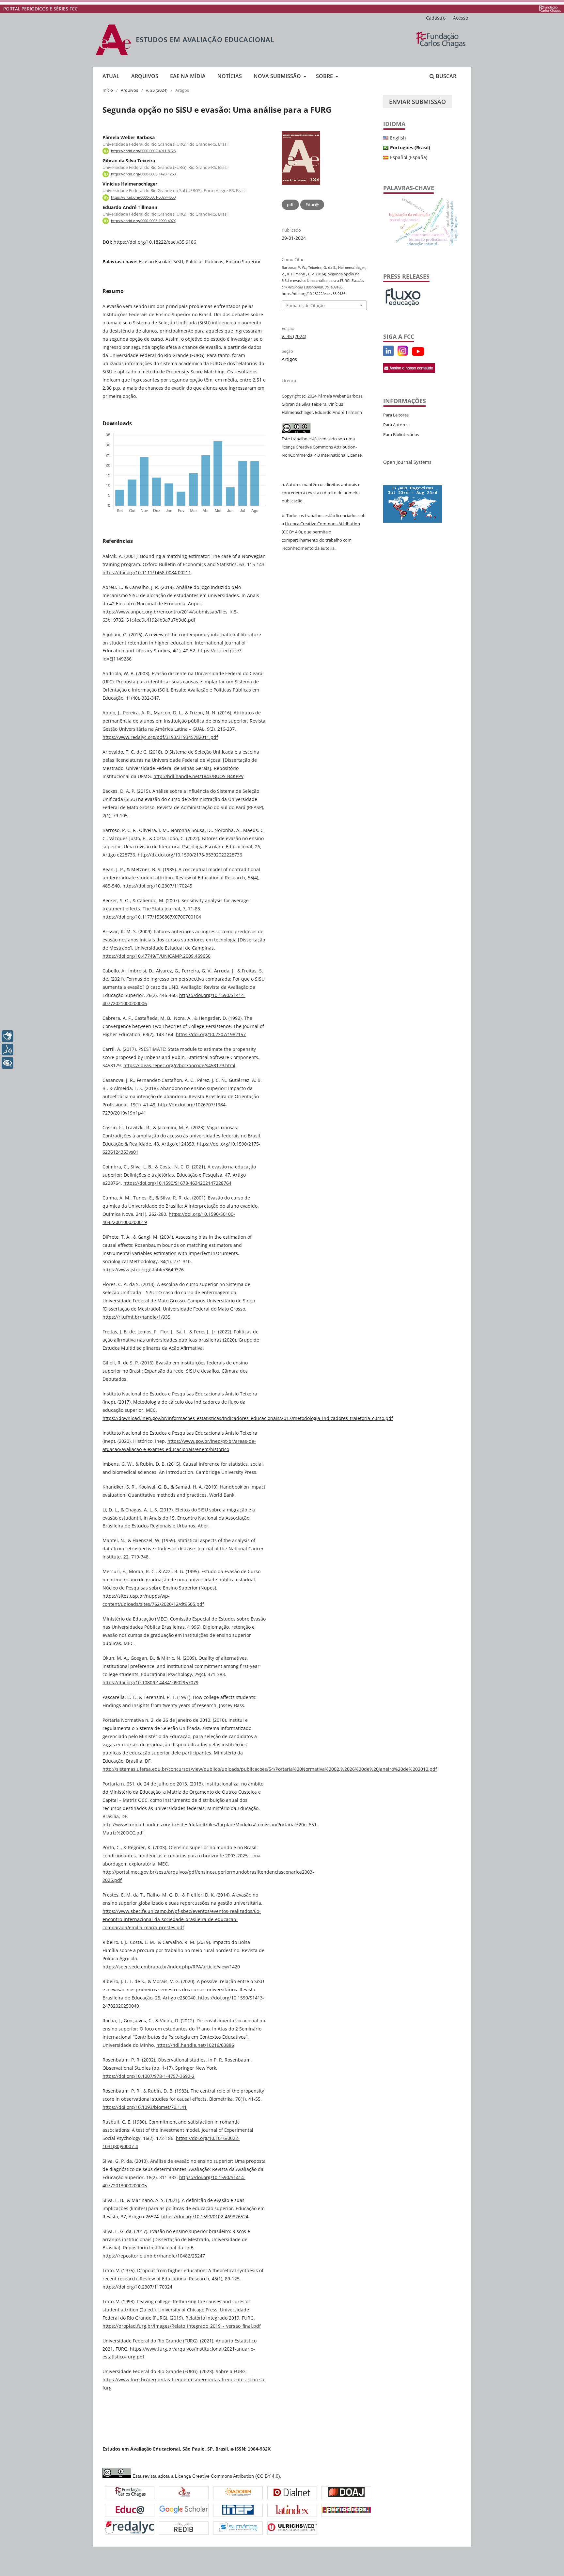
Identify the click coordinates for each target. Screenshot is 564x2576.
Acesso (461, 18)
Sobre (325, 76)
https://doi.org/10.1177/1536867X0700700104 (152, 917)
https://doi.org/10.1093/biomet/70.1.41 (145, 2107)
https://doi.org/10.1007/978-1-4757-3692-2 (149, 2076)
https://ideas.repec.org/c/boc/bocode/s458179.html (179, 1065)
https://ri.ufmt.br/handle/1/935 (136, 1317)
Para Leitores (396, 415)
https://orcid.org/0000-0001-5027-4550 (143, 198)
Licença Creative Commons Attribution (322, 524)
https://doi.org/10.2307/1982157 (211, 1034)
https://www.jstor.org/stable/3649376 (143, 1270)
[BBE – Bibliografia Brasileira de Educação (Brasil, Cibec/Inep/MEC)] (238, 2511)
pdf (290, 204)
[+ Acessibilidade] (8, 1063)
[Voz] (8, 1050)
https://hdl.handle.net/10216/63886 (195, 2045)
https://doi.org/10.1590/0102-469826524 (205, 2217)
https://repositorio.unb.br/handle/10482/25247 (154, 2256)
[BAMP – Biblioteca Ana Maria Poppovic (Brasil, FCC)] (130, 2493)
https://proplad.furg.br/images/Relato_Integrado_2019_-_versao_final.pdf (182, 2326)
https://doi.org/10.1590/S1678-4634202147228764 (177, 1183)
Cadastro (436, 18)
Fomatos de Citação (305, 305)
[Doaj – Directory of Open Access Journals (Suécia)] (346, 2493)
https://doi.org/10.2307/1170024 (137, 2287)
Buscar (445, 76)
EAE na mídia (188, 76)
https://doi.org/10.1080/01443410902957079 (150, 1682)
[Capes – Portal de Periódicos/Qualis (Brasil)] (346, 2511)
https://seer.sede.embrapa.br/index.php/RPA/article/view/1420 (171, 1967)
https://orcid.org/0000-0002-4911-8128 (143, 151)
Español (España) (409, 157)
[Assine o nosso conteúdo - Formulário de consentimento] (409, 371)
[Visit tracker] (413, 521)
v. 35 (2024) (157, 90)
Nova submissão (278, 76)
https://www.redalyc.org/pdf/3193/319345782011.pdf (160, 737)
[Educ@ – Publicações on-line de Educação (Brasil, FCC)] (130, 2511)
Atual (111, 76)
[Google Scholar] (184, 2510)
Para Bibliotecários (401, 434)
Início (108, 90)
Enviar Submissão (417, 102)
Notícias (230, 76)
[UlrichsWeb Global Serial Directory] (292, 2528)
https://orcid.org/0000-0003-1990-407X (143, 221)
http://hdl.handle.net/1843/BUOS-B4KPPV (198, 776)
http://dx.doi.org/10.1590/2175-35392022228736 (190, 855)
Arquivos (145, 76)
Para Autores (396, 425)
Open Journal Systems (407, 462)
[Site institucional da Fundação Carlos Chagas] (550, 9)
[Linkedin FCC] (388, 354)
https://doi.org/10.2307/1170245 (157, 886)
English (398, 138)
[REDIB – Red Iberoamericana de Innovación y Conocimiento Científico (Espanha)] (184, 2528)
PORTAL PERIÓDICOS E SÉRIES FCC (40, 9)
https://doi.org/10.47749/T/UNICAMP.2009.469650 (157, 956)
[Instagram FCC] (403, 354)
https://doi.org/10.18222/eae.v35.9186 (155, 242)
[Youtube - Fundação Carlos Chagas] (418, 354)
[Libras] (8, 1036)
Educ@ (312, 204)
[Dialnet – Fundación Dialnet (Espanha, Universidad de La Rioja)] (292, 2493)
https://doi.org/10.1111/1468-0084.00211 (147, 572)
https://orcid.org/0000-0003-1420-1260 (143, 174)
